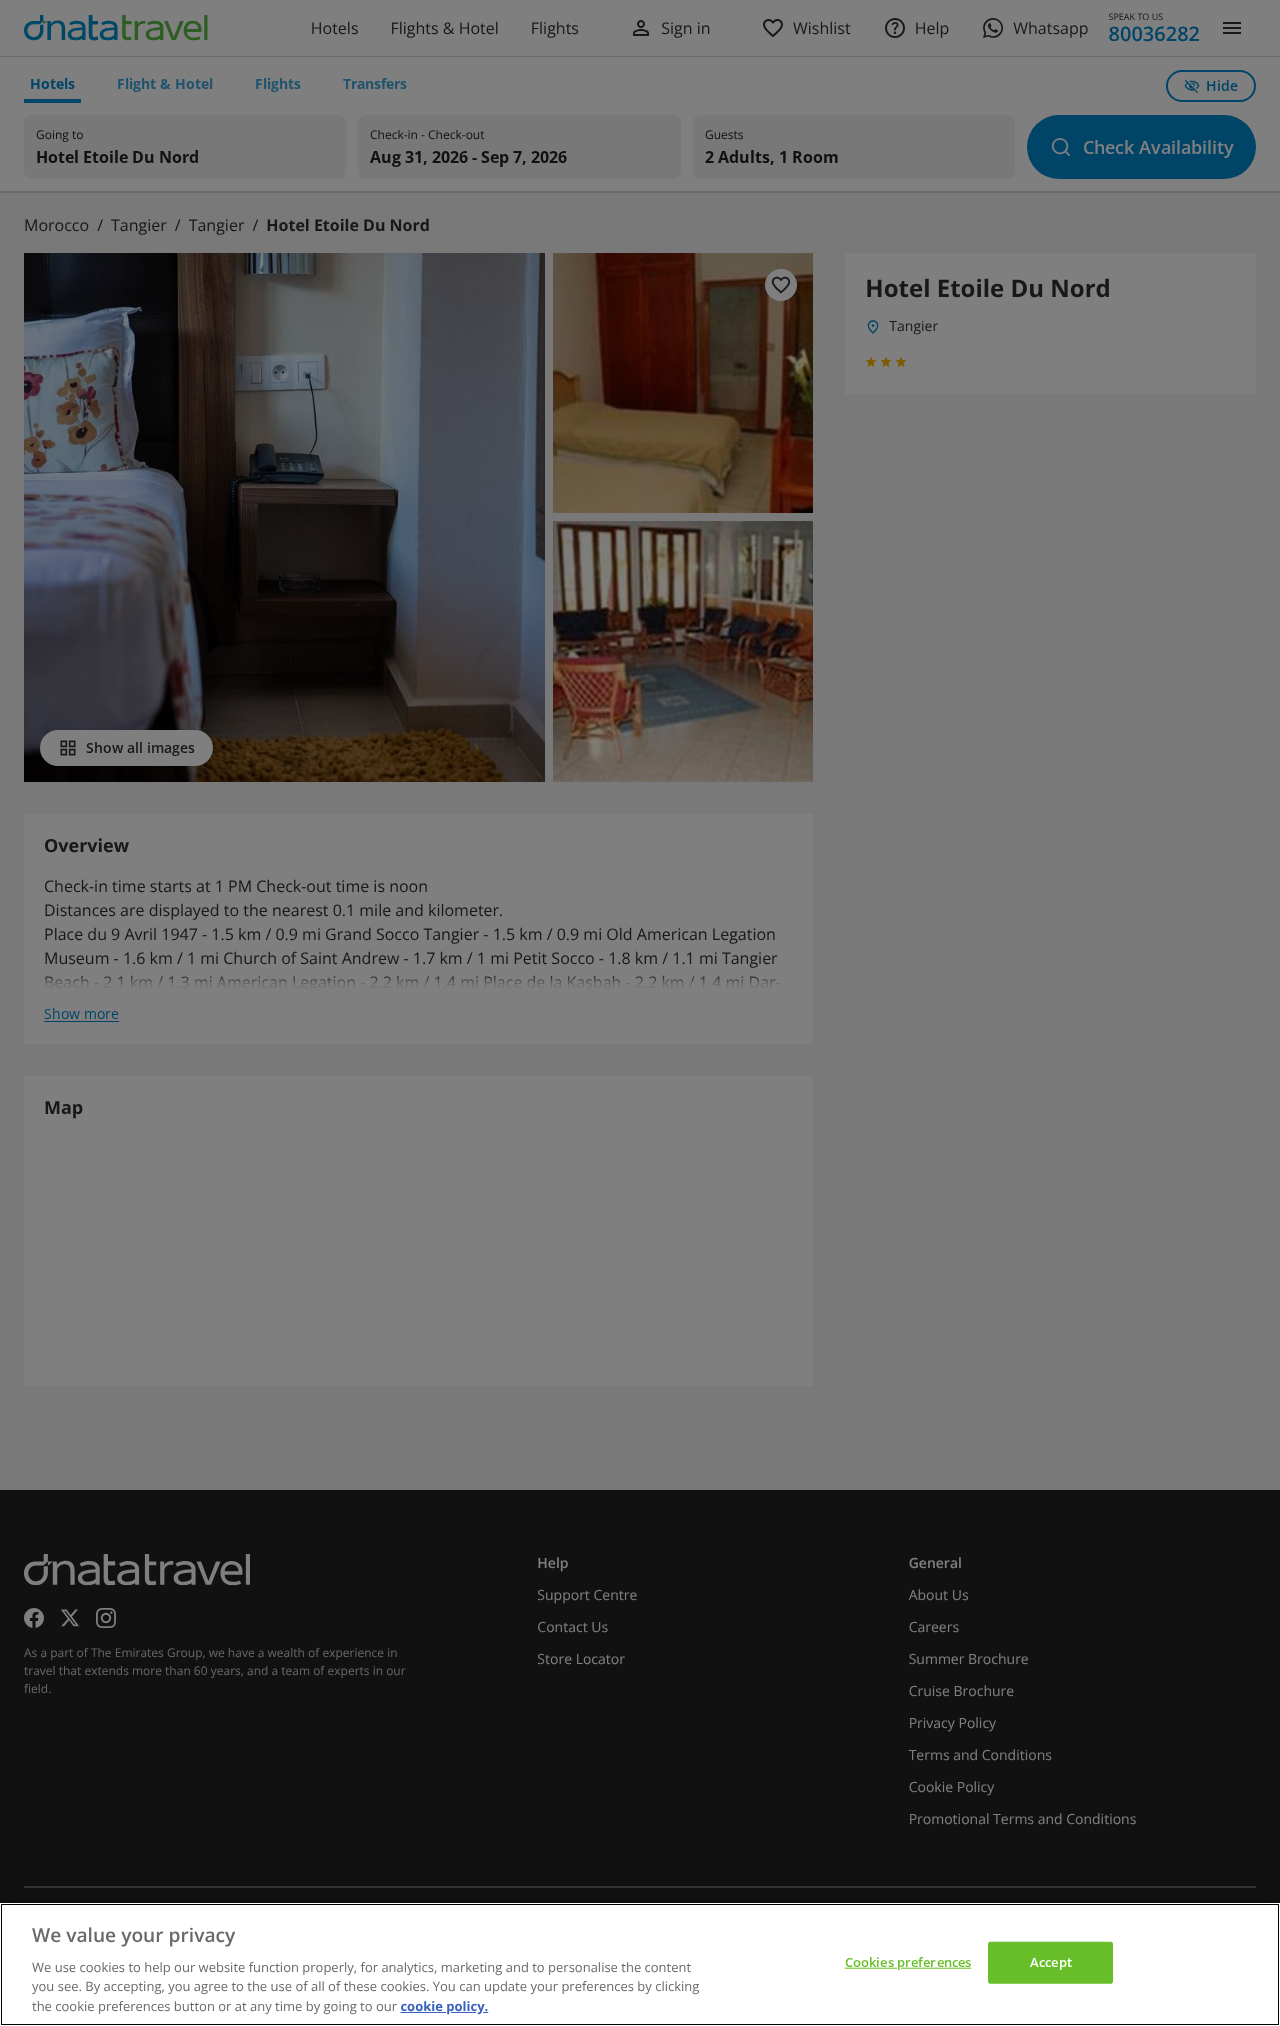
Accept (1051, 1962)
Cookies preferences (908, 1962)
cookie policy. (444, 2005)
